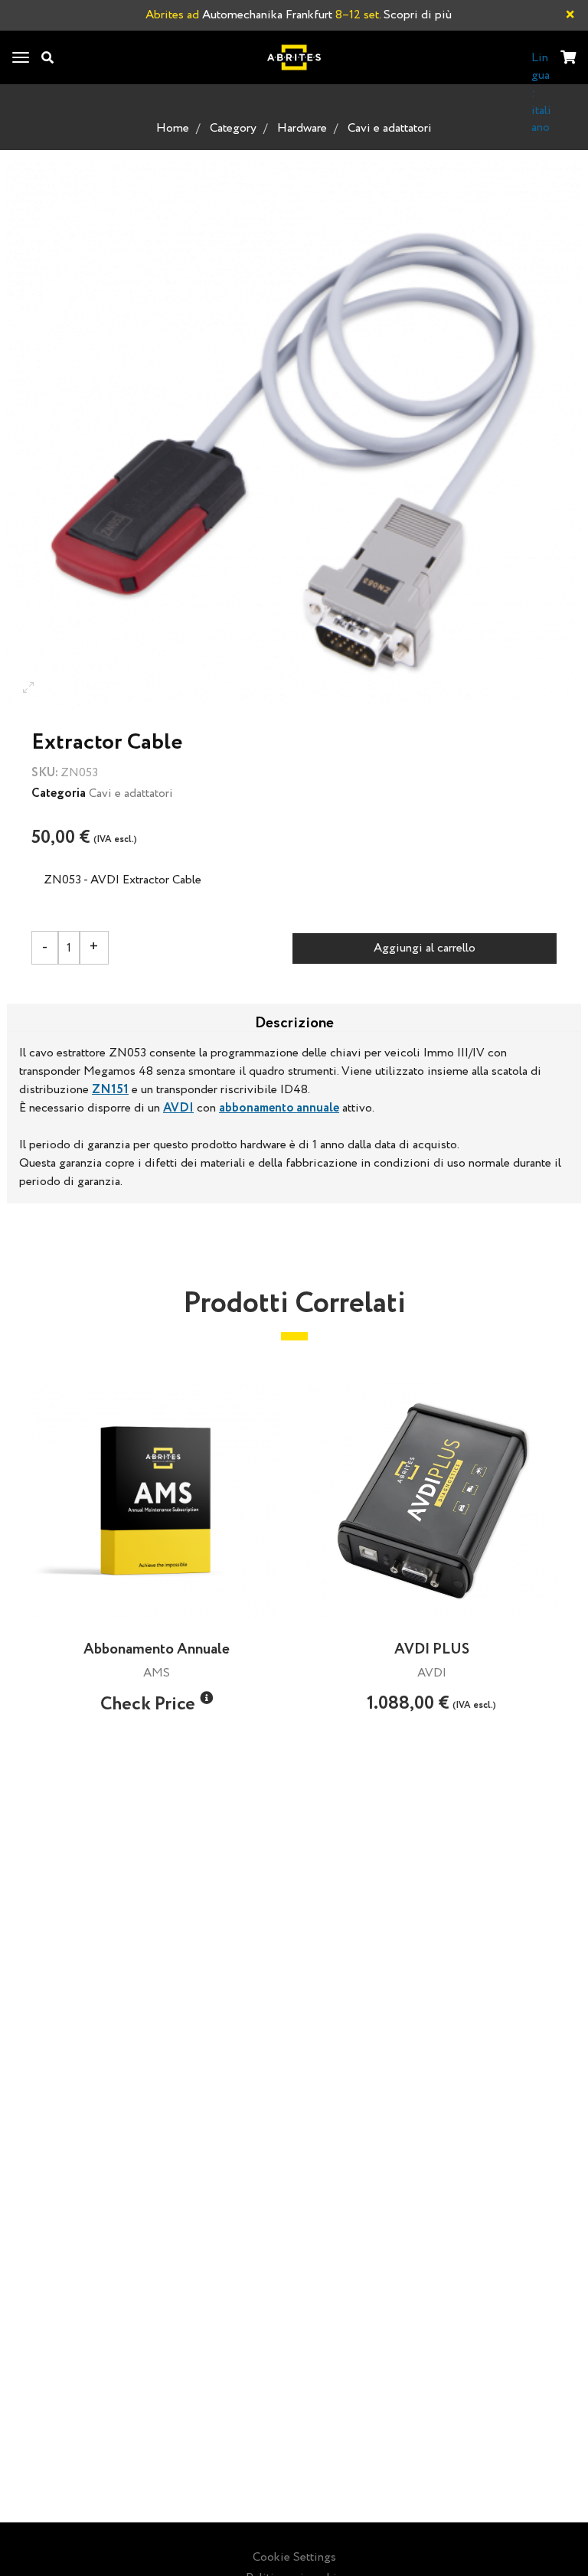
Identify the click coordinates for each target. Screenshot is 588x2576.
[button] (206, 1698)
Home (173, 128)
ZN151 (110, 1090)
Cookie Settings (294, 2557)
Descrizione (294, 1022)
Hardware (302, 128)
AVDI (178, 1108)
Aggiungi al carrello (425, 948)
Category (233, 128)
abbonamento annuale (279, 1108)
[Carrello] (568, 59)
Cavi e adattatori (390, 128)
